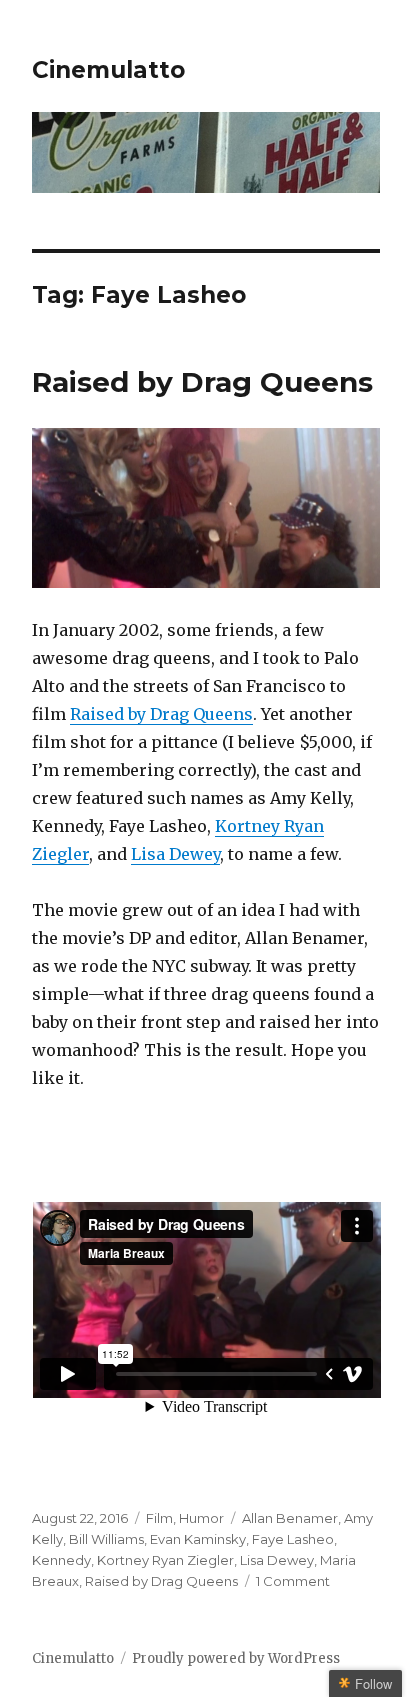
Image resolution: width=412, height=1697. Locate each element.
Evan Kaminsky (198, 1539)
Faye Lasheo (293, 1539)
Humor (201, 1518)
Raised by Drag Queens (202, 382)
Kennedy (61, 1560)
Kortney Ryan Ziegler (165, 1560)
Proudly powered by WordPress (236, 1658)
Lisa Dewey (175, 854)
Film (159, 1518)
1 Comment (293, 1581)
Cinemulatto (108, 70)
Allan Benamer (290, 1518)
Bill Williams (106, 1539)
